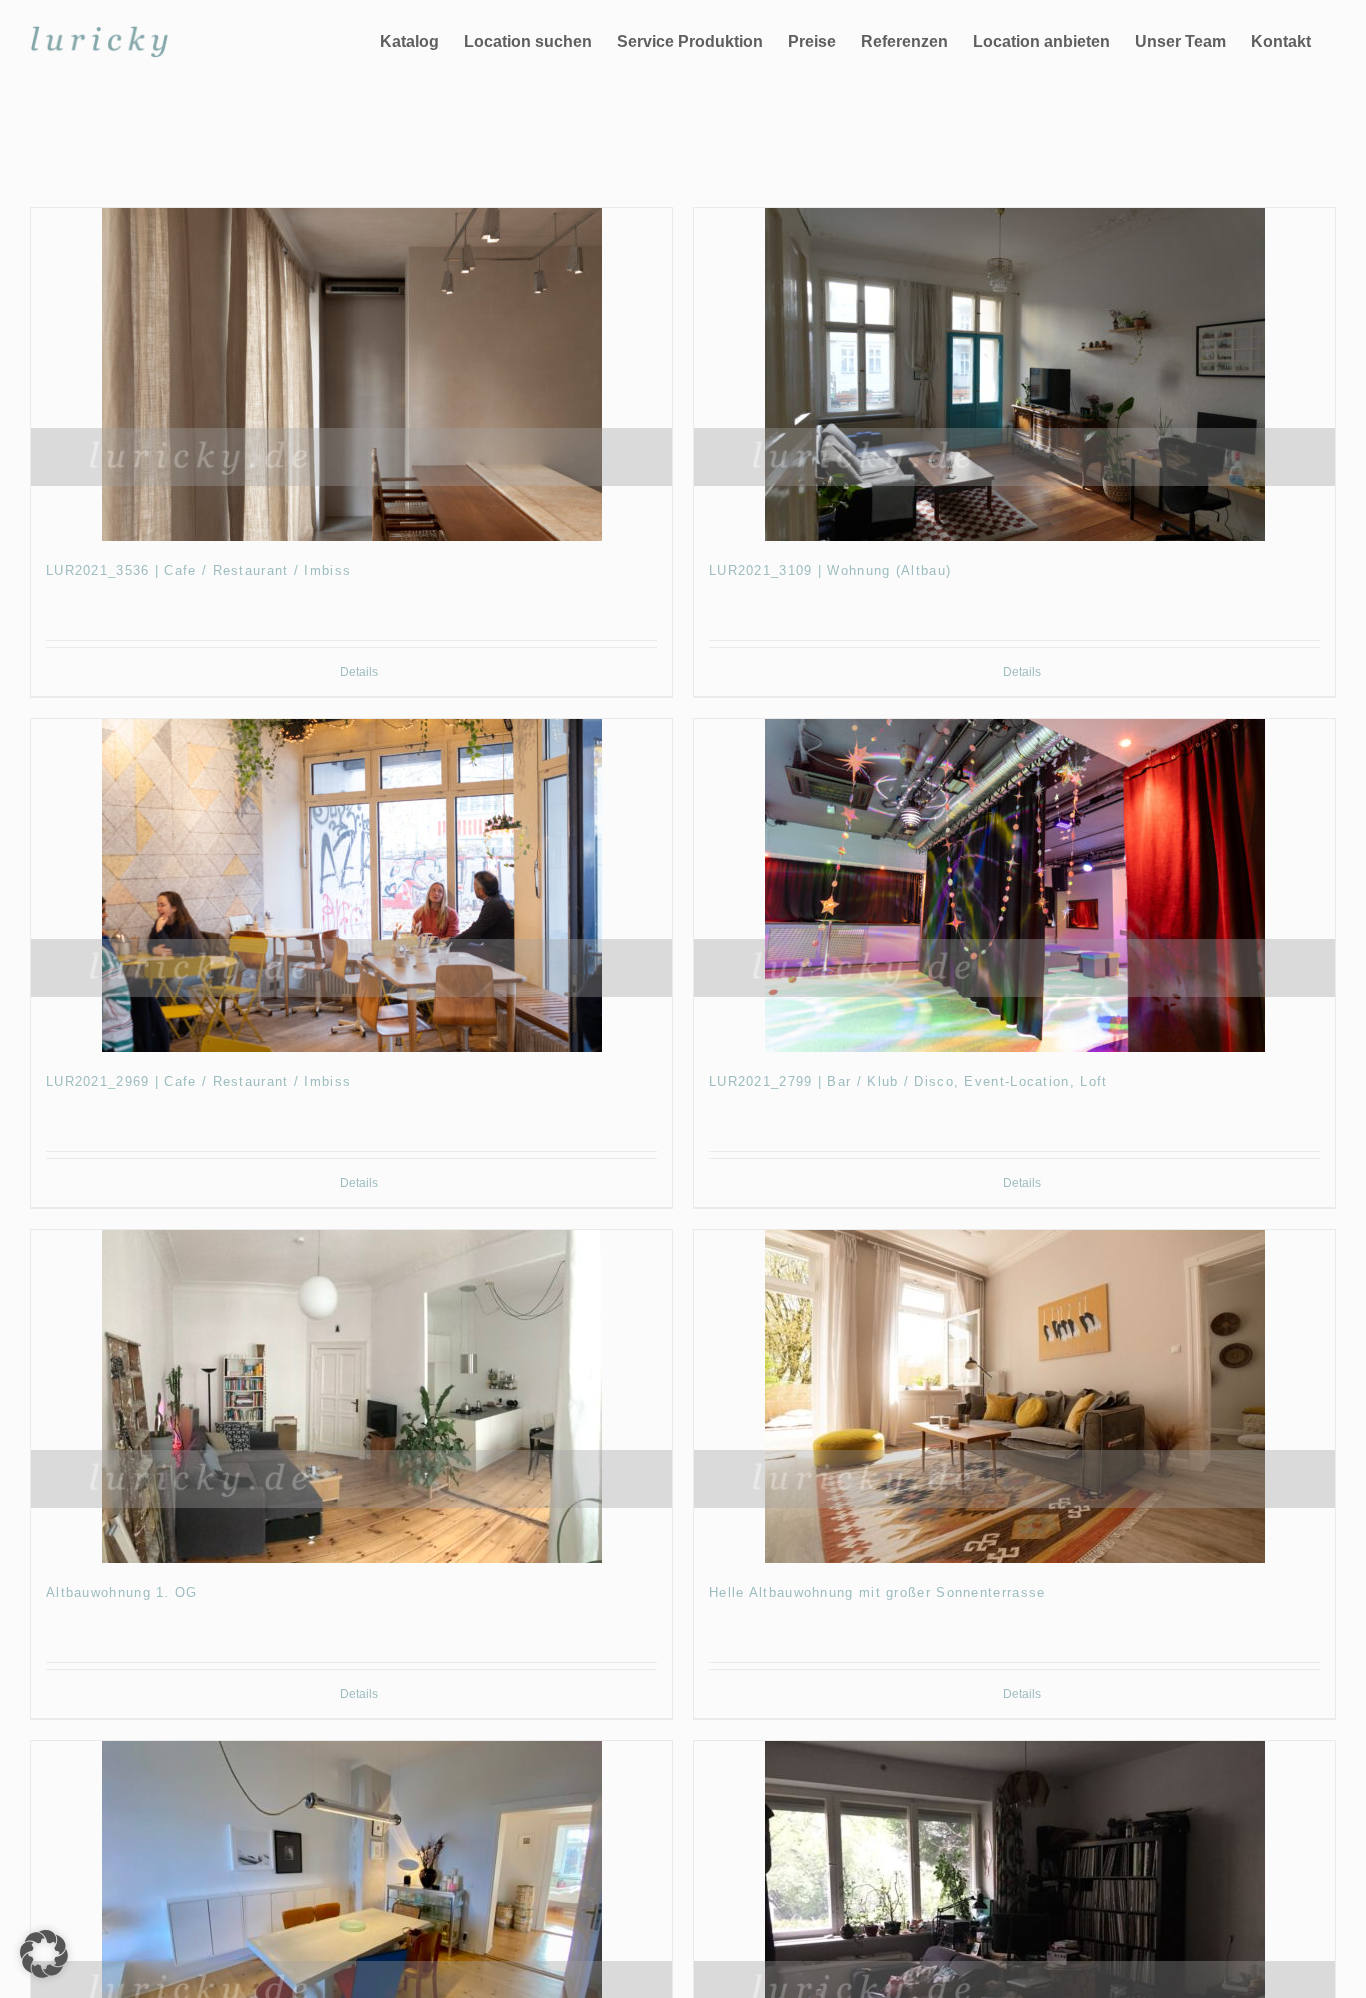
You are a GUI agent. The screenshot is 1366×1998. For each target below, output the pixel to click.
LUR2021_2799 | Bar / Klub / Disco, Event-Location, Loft (908, 1081)
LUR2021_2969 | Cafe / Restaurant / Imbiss (198, 1081)
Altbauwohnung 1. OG (122, 1592)
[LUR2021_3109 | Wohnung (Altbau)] (1014, 374)
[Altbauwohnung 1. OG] (351, 1396)
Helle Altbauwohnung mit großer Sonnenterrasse (877, 1592)
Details (359, 672)
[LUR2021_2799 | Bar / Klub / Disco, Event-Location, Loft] (1014, 885)
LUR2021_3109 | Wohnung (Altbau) (830, 570)
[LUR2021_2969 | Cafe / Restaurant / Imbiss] (351, 885)
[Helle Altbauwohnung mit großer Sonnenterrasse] (1014, 1396)
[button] (44, 1954)
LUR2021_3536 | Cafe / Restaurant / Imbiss (198, 570)
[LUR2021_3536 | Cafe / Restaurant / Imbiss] (351, 374)
